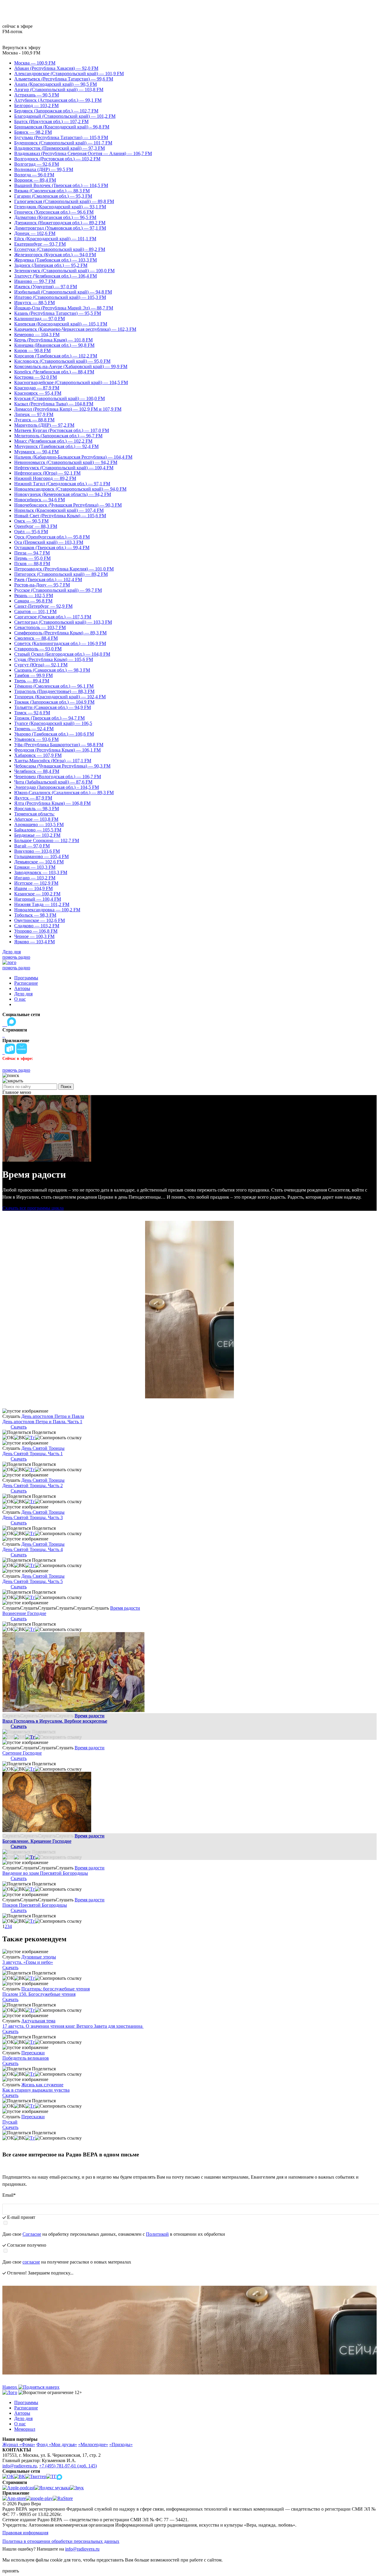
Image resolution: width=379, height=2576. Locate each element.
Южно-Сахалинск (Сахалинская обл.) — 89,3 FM (64, 793)
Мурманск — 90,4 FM (36, 452)
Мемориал (25, 2429)
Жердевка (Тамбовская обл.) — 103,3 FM (56, 260)
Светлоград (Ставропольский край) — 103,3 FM (63, 622)
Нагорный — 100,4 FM (38, 899)
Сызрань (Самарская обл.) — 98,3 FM (52, 670)
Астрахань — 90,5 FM (37, 95)
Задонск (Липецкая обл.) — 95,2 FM (51, 265)
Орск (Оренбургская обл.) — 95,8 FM (52, 537)
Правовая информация (25, 2533)
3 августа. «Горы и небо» (28, 1962)
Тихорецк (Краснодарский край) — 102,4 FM (60, 697)
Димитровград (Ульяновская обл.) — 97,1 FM (60, 228)
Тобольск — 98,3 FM (35, 915)
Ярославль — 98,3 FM (37, 809)
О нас (20, 999)
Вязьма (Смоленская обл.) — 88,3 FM (52, 191)
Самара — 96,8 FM (33, 601)
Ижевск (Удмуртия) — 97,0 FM (46, 287)
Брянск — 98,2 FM (33, 132)
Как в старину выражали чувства (36, 2090)
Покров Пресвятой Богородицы (35, 1905)
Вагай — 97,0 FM (32, 846)
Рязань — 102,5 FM (34, 595)
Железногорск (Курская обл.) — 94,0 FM (55, 255)
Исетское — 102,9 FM (36, 883)
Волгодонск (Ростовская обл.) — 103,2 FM (57, 159)
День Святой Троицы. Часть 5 (33, 1581)
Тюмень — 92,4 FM (34, 729)
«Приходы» (121, 2444)
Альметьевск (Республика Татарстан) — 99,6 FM (64, 79)
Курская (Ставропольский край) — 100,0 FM (60, 398)
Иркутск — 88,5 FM (34, 303)
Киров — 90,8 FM (32, 350)
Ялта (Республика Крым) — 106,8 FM (52, 803)
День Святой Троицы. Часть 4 (33, 1549)
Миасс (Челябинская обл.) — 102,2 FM (53, 441)
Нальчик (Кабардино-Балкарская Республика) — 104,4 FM (73, 457)
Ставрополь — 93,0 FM (38, 649)
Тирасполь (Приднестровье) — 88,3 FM (54, 691)
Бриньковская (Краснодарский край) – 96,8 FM (62, 127)
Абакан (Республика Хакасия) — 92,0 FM (56, 68)
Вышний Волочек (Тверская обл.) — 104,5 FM (61, 185)
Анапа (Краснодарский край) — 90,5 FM (56, 84)
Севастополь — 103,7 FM (40, 627)
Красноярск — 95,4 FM (38, 393)
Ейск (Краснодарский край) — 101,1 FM (55, 239)
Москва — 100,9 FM (35, 63)
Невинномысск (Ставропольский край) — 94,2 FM (66, 462)
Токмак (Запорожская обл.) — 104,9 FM (54, 702)
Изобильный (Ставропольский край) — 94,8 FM (63, 292)
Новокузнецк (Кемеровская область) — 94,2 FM (63, 494)
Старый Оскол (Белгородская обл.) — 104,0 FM (62, 654)
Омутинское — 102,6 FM (40, 920)
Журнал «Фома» (19, 2444)
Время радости (125, 1608)
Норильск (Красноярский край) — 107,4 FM (59, 510)
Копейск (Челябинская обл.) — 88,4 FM (54, 372)
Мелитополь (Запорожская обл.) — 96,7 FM (58, 436)
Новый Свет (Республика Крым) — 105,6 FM (60, 516)
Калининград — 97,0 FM (40, 319)
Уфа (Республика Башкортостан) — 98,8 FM (59, 745)
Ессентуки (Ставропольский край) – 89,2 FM (60, 249)
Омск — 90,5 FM (31, 521)
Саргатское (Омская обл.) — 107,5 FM (53, 617)
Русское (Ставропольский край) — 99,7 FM (58, 590)
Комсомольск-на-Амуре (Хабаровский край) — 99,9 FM (71, 366)
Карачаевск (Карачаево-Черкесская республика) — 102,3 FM (75, 329)
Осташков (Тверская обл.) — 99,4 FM (52, 548)
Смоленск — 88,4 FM (36, 638)
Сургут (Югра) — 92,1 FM (41, 665)
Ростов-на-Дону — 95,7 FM (42, 585)
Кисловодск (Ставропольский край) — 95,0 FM (62, 361)
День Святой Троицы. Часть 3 (33, 1517)
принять (11, 2571)
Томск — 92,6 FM (32, 713)
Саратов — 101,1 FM (35, 611)
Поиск (66, 1087)
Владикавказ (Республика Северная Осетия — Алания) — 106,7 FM (83, 153)
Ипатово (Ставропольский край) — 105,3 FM (60, 297)
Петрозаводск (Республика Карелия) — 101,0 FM (64, 569)
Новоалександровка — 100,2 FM (47, 910)
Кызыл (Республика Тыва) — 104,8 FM (54, 404)
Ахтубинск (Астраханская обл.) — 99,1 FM (58, 100)
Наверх (10, 2387)
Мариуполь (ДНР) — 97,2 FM (44, 425)
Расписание (26, 983)
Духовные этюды (39, 1957)
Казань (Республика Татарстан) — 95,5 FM (58, 313)
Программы (26, 978)
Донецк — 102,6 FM (35, 233)
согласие (31, 2262)
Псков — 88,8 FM (32, 564)
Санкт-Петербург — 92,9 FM (43, 606)
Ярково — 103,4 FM (34, 942)
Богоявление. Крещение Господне (37, 1841)
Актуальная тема (38, 2021)
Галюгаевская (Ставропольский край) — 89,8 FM (64, 201)
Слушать (11, 1416)
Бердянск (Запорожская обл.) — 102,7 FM (56, 111)
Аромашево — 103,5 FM (39, 824)
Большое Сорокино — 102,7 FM (47, 840)
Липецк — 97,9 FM (34, 414)
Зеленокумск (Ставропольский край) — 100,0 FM (64, 271)
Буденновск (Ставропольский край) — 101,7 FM (63, 143)
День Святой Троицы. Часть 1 (33, 1454)
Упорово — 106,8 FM (36, 931)
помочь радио (16, 957)
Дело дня (12, 952)
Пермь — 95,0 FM (32, 558)
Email (9, 2195)
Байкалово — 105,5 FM (38, 830)
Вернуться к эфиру (21, 47)
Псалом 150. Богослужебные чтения (39, 1994)
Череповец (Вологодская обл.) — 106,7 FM (58, 777)
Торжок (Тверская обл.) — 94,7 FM (49, 718)
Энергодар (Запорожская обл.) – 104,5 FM (57, 787)
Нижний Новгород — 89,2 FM (45, 478)
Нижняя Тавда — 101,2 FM (42, 904)
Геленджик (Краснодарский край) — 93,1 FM (60, 207)
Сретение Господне (22, 1753)
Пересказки (33, 2053)
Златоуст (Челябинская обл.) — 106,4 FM (56, 276)
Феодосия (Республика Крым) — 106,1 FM (57, 750)
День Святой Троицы (43, 1448)
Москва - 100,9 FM (21, 53)
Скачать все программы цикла (33, 1208)
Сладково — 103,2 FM (37, 926)
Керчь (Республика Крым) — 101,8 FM (53, 340)
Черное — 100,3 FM (34, 936)
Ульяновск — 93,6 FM (36, 739)
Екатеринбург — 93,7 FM (40, 244)
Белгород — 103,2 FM (36, 105)
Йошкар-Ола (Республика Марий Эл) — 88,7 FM (64, 308)
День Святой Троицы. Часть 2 (33, 1486)
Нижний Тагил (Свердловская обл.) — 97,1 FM (62, 484)
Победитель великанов (26, 2058)
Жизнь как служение (42, 2085)
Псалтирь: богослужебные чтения (56, 1989)
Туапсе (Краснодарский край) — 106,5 (53, 723)
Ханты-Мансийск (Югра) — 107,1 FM (53, 761)
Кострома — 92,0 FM (36, 377)
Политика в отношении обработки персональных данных (61, 2541)
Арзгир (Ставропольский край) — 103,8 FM (59, 90)
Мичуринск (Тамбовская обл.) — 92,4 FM (56, 446)
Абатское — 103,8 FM (36, 819)
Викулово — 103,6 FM (37, 851)
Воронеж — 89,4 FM (35, 180)
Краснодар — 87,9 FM (37, 388)
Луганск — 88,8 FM (34, 420)
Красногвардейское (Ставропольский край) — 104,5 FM (71, 382)
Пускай (10, 2122)
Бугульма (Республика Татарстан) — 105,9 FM (61, 137)
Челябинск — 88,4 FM (37, 771)
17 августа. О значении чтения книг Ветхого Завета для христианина (73, 2026)
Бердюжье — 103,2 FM (37, 835)
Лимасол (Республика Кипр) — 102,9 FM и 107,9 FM (68, 409)
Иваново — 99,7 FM (35, 281)
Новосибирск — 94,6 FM (40, 500)
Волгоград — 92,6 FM (37, 164)
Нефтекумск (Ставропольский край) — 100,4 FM (64, 468)
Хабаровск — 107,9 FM (38, 755)
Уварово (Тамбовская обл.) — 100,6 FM (54, 734)
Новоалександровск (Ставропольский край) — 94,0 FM (70, 489)
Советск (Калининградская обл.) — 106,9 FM (60, 643)
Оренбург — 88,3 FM (36, 526)
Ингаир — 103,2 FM (35, 878)
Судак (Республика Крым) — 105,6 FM (54, 659)
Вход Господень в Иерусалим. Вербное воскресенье (55, 1721)
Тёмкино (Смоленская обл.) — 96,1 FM (54, 686)
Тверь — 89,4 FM (32, 681)
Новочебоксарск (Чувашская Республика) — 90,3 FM (68, 505)
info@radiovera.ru (20, 2466)
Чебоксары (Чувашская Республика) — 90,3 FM (62, 766)
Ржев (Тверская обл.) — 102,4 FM (48, 579)
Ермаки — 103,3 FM (35, 867)
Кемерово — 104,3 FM (37, 335)
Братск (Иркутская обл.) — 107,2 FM (51, 121)
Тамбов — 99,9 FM (33, 675)
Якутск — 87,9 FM (33, 798)
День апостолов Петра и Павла (53, 1416)
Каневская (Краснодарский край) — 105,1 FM (61, 324)
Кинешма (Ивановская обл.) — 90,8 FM (54, 345)
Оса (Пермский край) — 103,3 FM (49, 542)
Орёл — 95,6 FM (31, 532)
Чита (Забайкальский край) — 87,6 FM (53, 782)
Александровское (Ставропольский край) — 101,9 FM (69, 74)
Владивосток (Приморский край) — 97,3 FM (60, 148)
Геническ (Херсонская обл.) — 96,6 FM (54, 212)
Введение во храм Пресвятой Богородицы (45, 1873)
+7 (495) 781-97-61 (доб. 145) (68, 2466)
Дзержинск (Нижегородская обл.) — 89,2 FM (60, 223)
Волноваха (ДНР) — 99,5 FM (44, 169)
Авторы (22, 988)
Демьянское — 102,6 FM (39, 862)
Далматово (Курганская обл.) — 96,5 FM (55, 217)
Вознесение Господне (24, 1613)
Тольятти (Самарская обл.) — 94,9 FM (53, 707)
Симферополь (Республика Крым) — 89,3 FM (60, 633)
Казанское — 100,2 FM (37, 894)
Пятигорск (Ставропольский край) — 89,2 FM (61, 574)
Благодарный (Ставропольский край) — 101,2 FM (65, 116)
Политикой (157, 2234)
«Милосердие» (93, 2444)
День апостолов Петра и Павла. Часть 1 (42, 1422)
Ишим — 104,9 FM (33, 888)
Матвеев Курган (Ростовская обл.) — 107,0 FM (62, 430)
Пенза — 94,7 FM (32, 553)
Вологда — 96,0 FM (34, 175)
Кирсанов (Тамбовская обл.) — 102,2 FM (56, 356)
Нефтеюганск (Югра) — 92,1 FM (47, 473)
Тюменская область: (34, 814)
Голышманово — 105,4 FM (41, 856)
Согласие (32, 2234)
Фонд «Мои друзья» (57, 2444)
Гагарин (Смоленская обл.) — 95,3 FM (53, 196)
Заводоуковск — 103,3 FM (41, 872)
